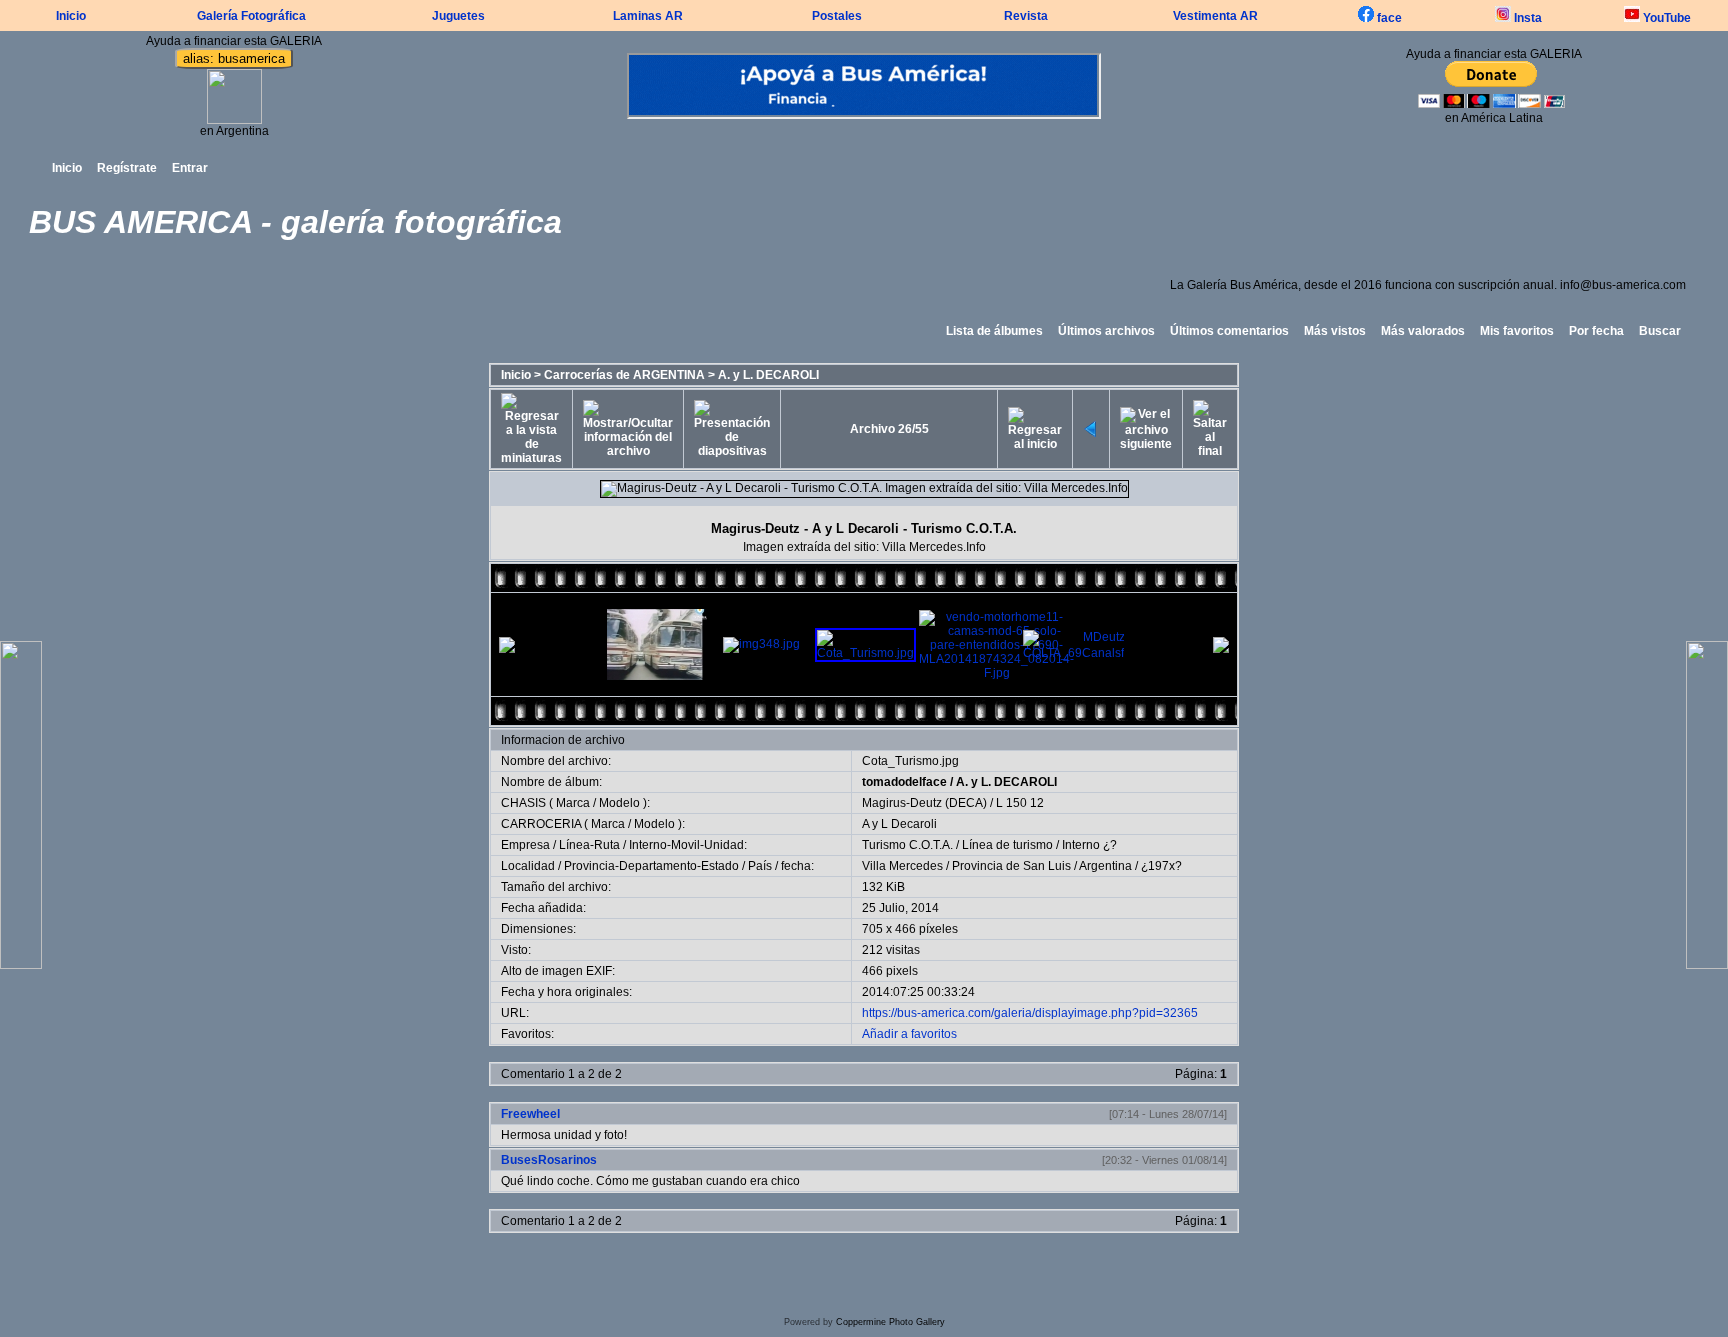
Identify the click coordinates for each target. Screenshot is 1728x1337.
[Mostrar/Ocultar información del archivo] (628, 429)
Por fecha (1596, 331)
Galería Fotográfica (251, 16)
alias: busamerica (234, 58)
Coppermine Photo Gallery (890, 1322)
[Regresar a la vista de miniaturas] (531, 429)
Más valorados (1423, 331)
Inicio (71, 16)
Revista (1026, 16)
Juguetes (458, 16)
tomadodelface (904, 782)
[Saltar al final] (1210, 429)
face (1388, 18)
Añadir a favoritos (909, 1034)
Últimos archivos (1106, 331)
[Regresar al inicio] (1035, 429)
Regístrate (127, 168)
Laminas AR (648, 16)
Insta (1526, 18)
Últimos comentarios (1229, 331)
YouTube (1665, 18)
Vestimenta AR (1215, 16)
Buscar (1660, 331)
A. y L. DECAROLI (768, 375)
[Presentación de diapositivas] (732, 429)
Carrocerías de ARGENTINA (624, 375)
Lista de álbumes (994, 331)
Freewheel (530, 1114)
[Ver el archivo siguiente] (1146, 429)
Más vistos (1335, 331)
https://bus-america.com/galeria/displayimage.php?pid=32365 (1030, 1013)
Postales (837, 16)
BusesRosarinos (549, 1160)
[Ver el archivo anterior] (1091, 429)
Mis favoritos (1517, 331)
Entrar (190, 168)
